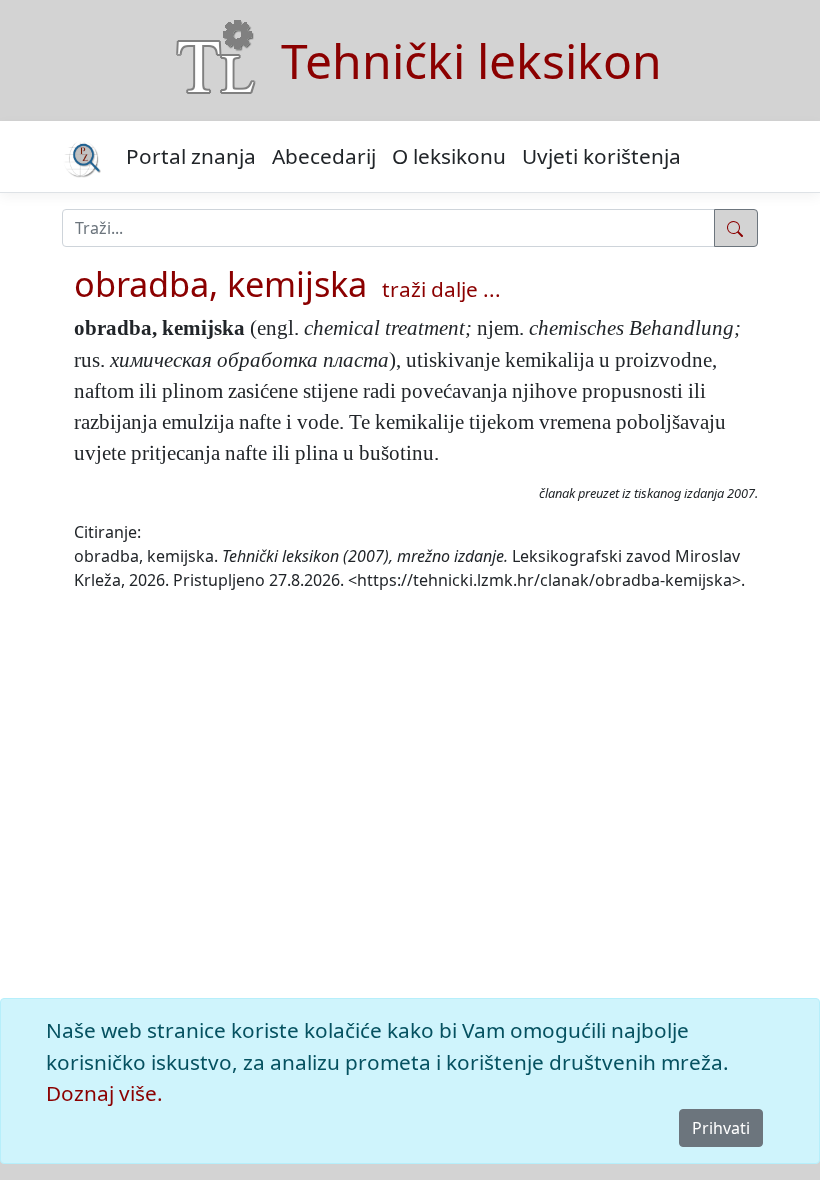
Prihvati (721, 1128)
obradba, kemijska (220, 283)
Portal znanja (191, 156)
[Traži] (736, 228)
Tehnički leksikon (471, 60)
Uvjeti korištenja (601, 156)
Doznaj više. (104, 1093)
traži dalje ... (441, 289)
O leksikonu (449, 156)
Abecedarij (324, 156)
